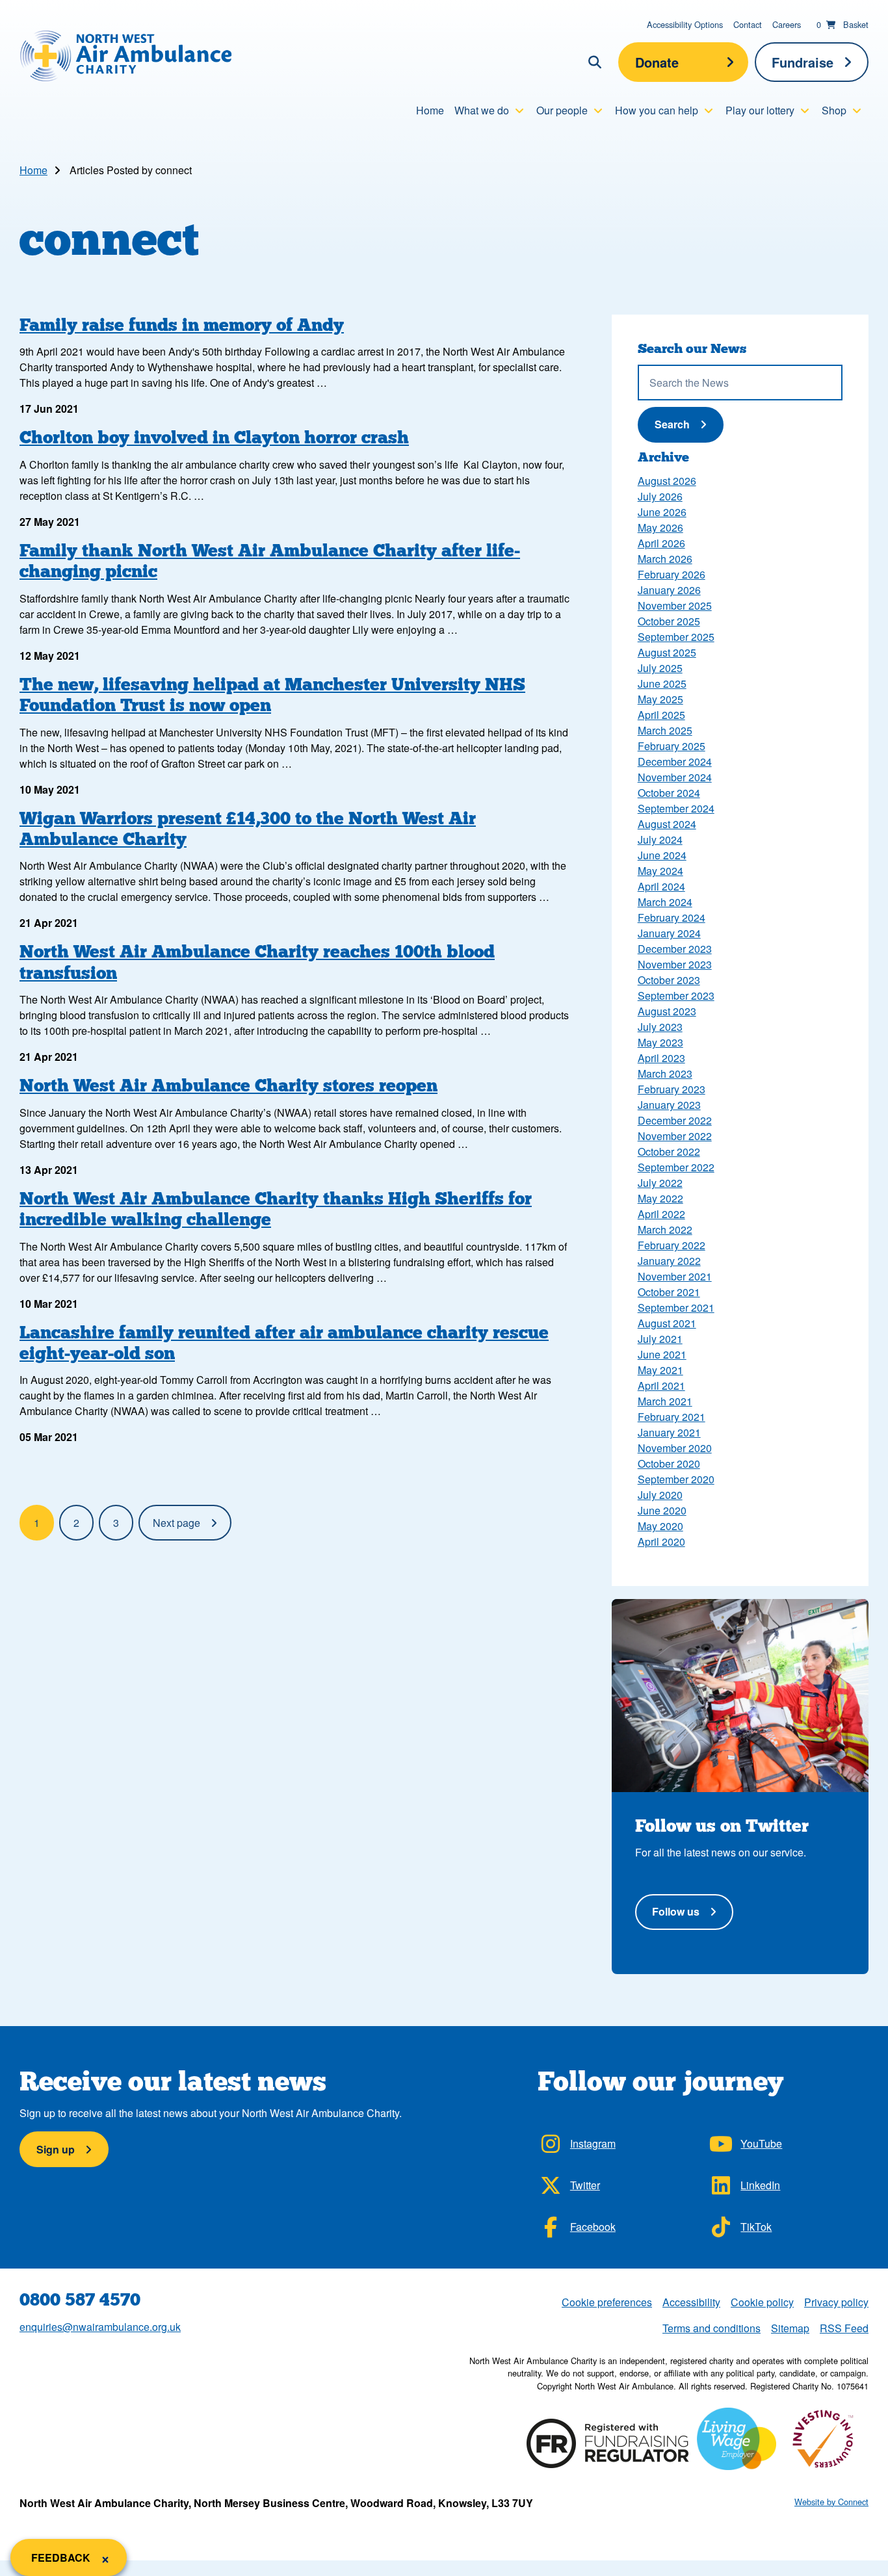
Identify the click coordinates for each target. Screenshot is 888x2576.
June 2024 (662, 855)
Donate (657, 62)
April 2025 (661, 715)
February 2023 (672, 1089)
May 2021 (660, 1370)
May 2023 (660, 1042)
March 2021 (665, 1401)
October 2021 (669, 1292)
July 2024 (660, 839)
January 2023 (669, 1105)
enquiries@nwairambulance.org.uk (100, 2327)
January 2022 (669, 1261)
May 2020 (660, 1526)
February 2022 (672, 1245)
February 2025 (672, 746)
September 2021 (676, 1308)
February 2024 (672, 917)
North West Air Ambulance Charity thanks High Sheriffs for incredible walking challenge (276, 1209)
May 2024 (660, 871)
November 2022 (675, 1136)
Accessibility (691, 2302)
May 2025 (660, 699)
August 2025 (667, 652)
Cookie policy (762, 2302)
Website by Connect (831, 2502)
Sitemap (790, 2328)
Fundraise (803, 62)
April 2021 (661, 1386)
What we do (482, 110)
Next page (176, 1523)
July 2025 (660, 668)
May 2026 (660, 527)
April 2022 (661, 1214)
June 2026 (662, 512)
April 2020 (661, 1542)
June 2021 (662, 1354)
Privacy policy (836, 2302)
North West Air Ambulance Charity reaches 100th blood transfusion (257, 962)
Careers (787, 24)
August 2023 (667, 1011)
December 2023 (675, 949)
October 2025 (669, 621)
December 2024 (675, 761)
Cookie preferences (607, 2302)
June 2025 (662, 683)
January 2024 (669, 933)
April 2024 (661, 886)
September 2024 (676, 808)
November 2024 (675, 777)
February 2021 (672, 1417)
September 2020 (676, 1479)
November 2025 (675, 605)
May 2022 (660, 1198)
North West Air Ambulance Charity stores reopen (229, 1085)
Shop (834, 110)
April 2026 (661, 543)
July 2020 (660, 1495)
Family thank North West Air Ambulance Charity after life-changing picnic (270, 561)
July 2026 (660, 496)
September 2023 (676, 995)
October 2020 (669, 1464)
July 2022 (660, 1183)
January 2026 (669, 590)
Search (686, 424)
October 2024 (669, 793)
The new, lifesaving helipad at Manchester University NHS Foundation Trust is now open (272, 695)
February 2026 (672, 574)
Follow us (676, 1911)
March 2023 (665, 1073)
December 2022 (675, 1120)
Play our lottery (760, 110)
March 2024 (665, 902)
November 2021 (675, 1276)
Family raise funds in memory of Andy (182, 325)
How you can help (657, 110)
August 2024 (667, 824)
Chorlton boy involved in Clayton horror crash (214, 437)
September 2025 (676, 637)
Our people (562, 110)
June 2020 (662, 1510)
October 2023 (669, 980)
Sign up (56, 2149)
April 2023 (661, 1058)
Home (430, 110)
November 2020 (675, 1448)
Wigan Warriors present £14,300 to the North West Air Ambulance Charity (248, 828)
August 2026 (667, 481)
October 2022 (669, 1151)
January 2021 (669, 1432)
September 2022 (676, 1167)
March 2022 (665, 1229)
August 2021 (667, 1323)
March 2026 (665, 559)
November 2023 (675, 964)
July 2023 (660, 1027)
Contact (748, 24)
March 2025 (665, 730)
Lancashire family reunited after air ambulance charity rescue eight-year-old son (284, 1343)
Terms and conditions (712, 2328)
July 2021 (660, 1339)
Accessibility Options (685, 24)
